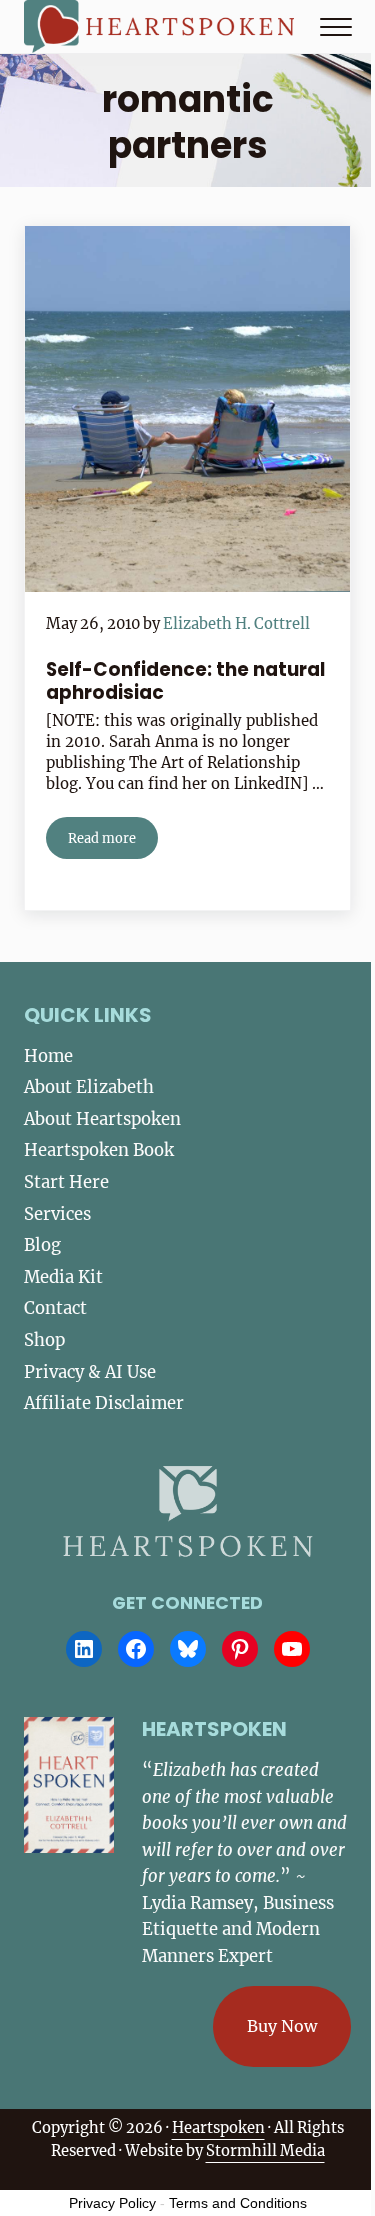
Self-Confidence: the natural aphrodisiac (185, 681)
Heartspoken (218, 2128)
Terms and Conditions (238, 2203)
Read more (113, 841)
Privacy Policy (112, 2203)
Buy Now (282, 2026)
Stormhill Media (265, 2151)
